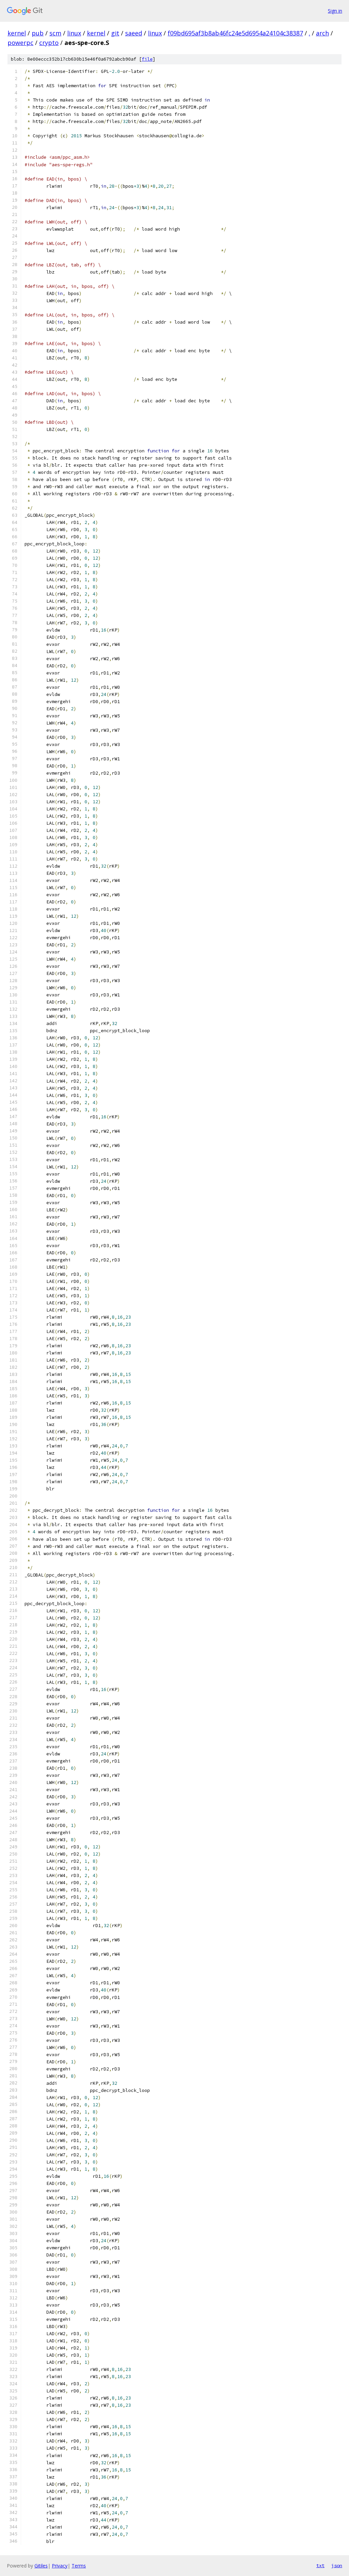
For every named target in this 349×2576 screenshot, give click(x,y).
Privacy (60, 2566)
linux (74, 33)
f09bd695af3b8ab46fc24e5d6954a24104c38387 (235, 33)
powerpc (20, 43)
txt (320, 2565)
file (147, 59)
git (115, 33)
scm (55, 33)
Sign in (335, 11)
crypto (49, 43)
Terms (79, 2566)
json (337, 2565)
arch (322, 33)
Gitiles (41, 2566)
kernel (17, 33)
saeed (134, 33)
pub (38, 33)
